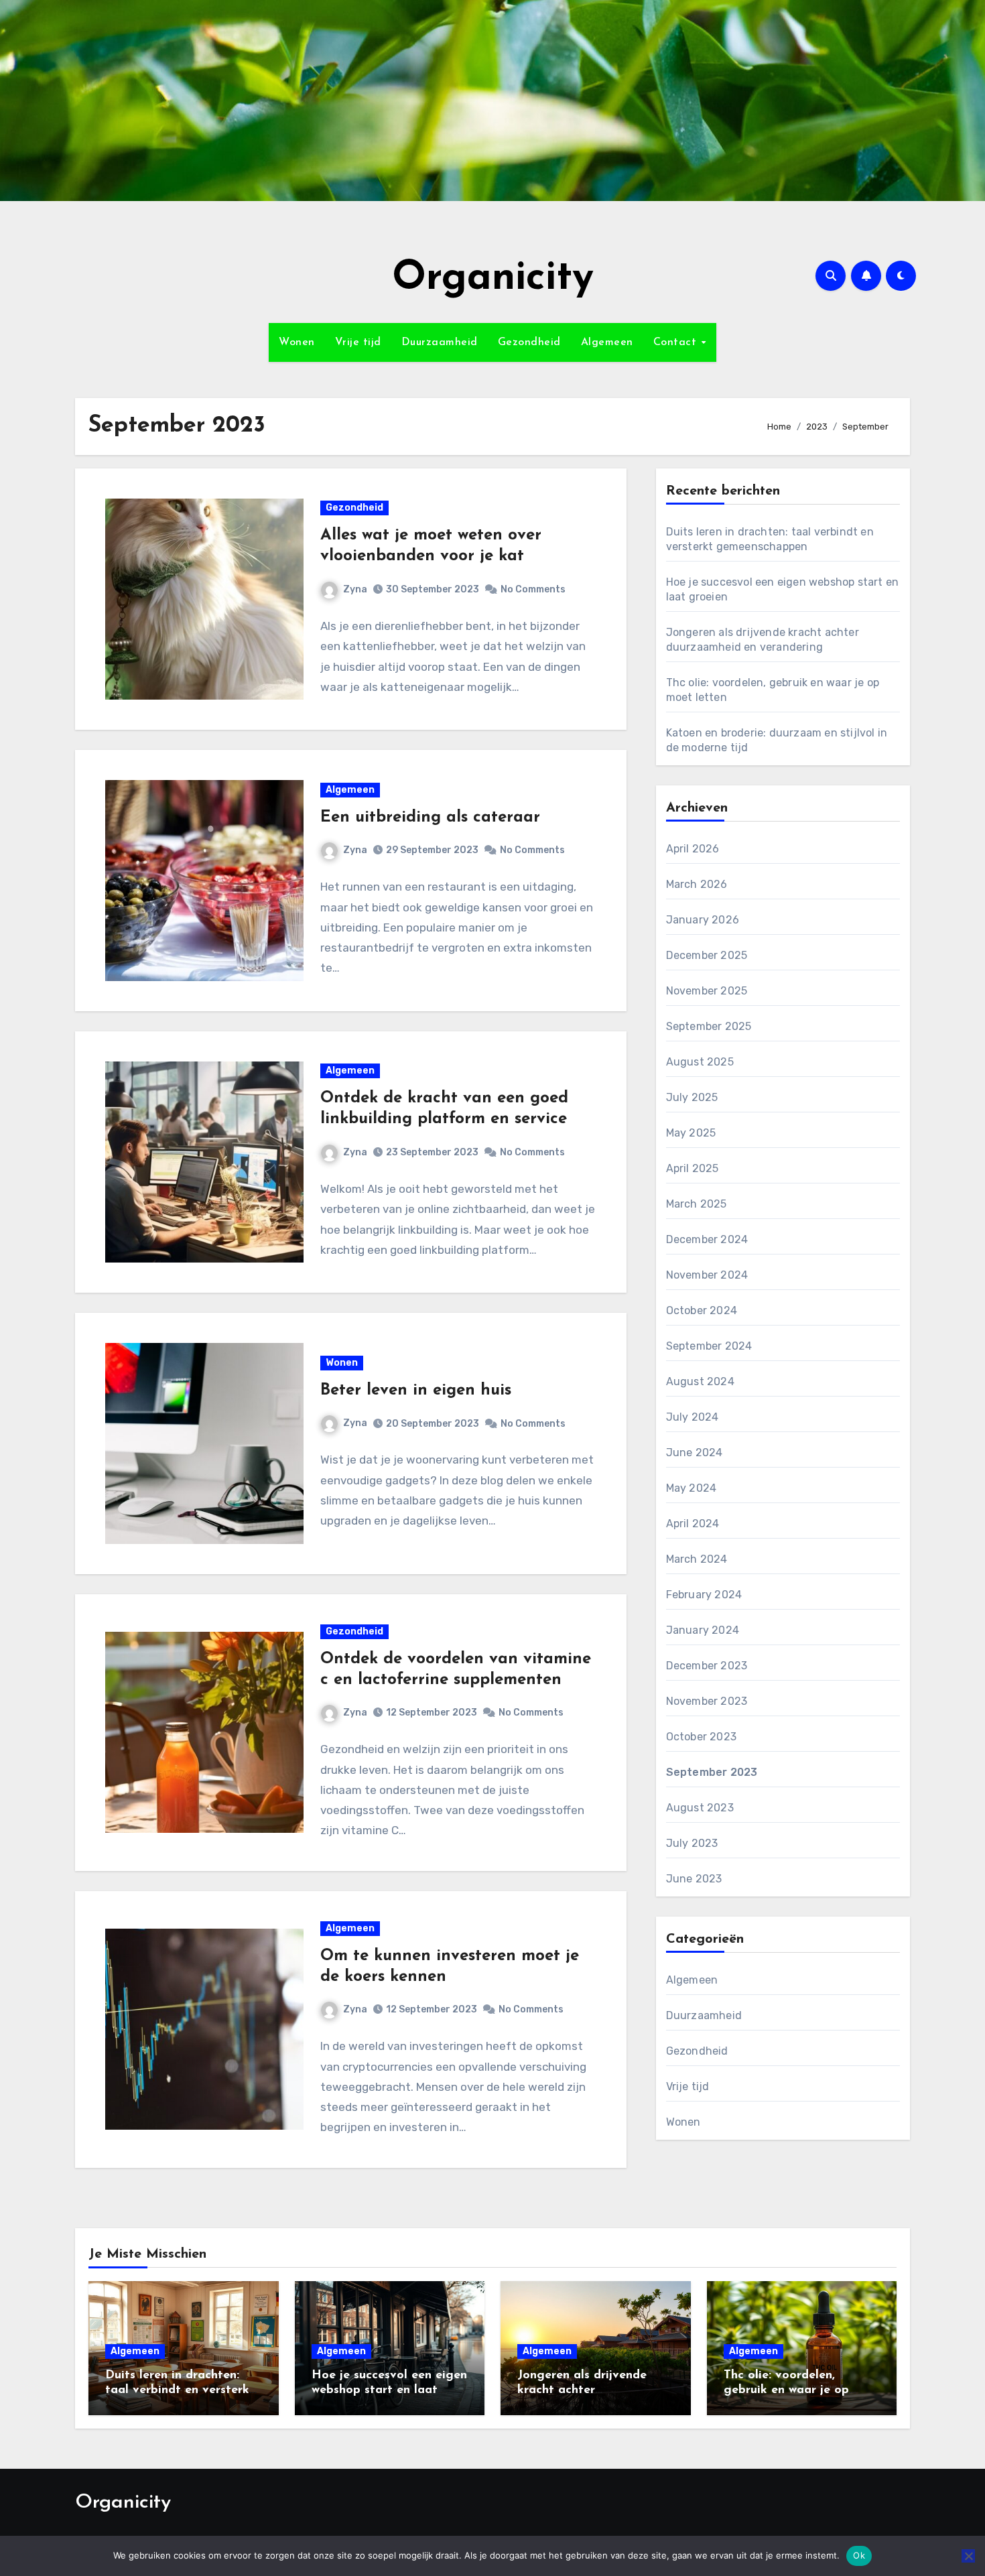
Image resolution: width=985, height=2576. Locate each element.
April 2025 (693, 1168)
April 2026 (693, 849)
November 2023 (707, 1701)
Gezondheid (529, 342)
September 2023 (712, 1772)
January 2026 (703, 920)
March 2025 (697, 1204)
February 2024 (704, 1595)
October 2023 (701, 1737)
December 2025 (707, 955)
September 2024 (709, 1346)
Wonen (297, 342)
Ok (859, 2555)
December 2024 (707, 1239)
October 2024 (702, 1310)
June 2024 (695, 1453)
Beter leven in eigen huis (416, 1391)
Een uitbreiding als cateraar (430, 818)
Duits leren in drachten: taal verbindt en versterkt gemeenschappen (180, 2390)
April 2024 (693, 1524)
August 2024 (700, 1381)
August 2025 (700, 1062)
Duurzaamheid (440, 342)
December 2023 (707, 1666)
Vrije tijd (358, 342)
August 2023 (700, 1808)
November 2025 (707, 991)
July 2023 (692, 1843)
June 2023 (694, 1879)
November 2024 (707, 1275)
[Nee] (968, 2556)
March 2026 (697, 884)
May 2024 (692, 1488)
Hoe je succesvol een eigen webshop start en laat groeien (389, 2390)
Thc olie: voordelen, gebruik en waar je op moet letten (786, 2390)
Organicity (493, 279)
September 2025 (709, 1026)
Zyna (355, 589)
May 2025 (691, 1133)
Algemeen (607, 342)
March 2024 (697, 1559)
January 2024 (703, 1630)
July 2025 (692, 1097)
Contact (677, 342)
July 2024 (693, 1417)
